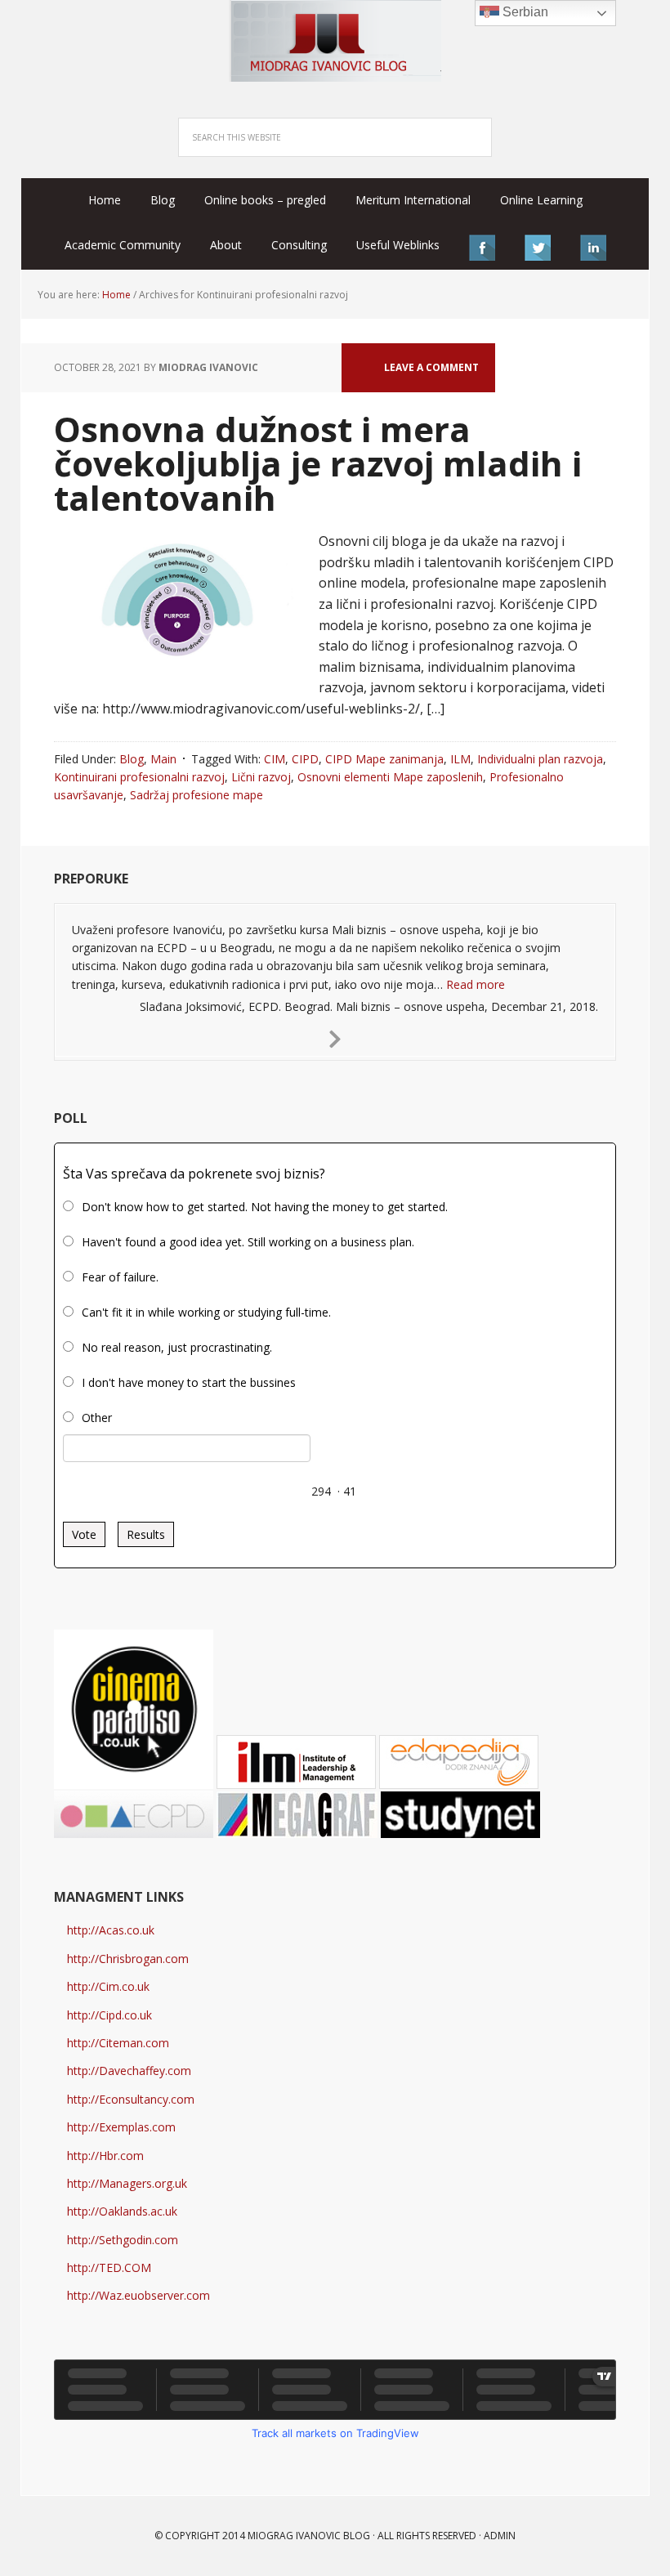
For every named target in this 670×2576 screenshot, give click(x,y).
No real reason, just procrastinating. (177, 1347)
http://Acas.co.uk (111, 1930)
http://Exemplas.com (121, 2127)
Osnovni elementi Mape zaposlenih (390, 777)
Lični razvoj (261, 777)
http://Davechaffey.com (129, 2071)
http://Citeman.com (118, 2043)
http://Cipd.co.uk (109, 2015)
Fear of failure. (120, 1277)
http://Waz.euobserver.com (138, 2295)
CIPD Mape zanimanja (384, 759)
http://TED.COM (109, 2267)
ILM (460, 759)
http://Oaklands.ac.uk (122, 2211)
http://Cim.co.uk (108, 1986)
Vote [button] (84, 1534)
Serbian (524, 12)
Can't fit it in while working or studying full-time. (206, 1312)
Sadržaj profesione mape (197, 795)
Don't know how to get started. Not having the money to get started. (265, 1207)
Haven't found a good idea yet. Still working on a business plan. (248, 1242)
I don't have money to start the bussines (189, 1382)
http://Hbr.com (105, 2156)
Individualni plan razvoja (540, 759)
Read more (476, 984)
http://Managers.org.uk (127, 2183)
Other (97, 1418)
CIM (275, 759)
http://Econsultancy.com (131, 2099)
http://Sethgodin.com (123, 2240)
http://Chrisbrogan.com (128, 1959)
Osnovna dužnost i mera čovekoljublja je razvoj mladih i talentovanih (318, 463)
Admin (500, 2536)
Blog (132, 759)
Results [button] (146, 1534)
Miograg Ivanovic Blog (309, 2536)
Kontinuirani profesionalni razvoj (139, 777)
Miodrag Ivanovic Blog (335, 41)
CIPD (305, 759)
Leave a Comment (431, 367)
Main (163, 759)
